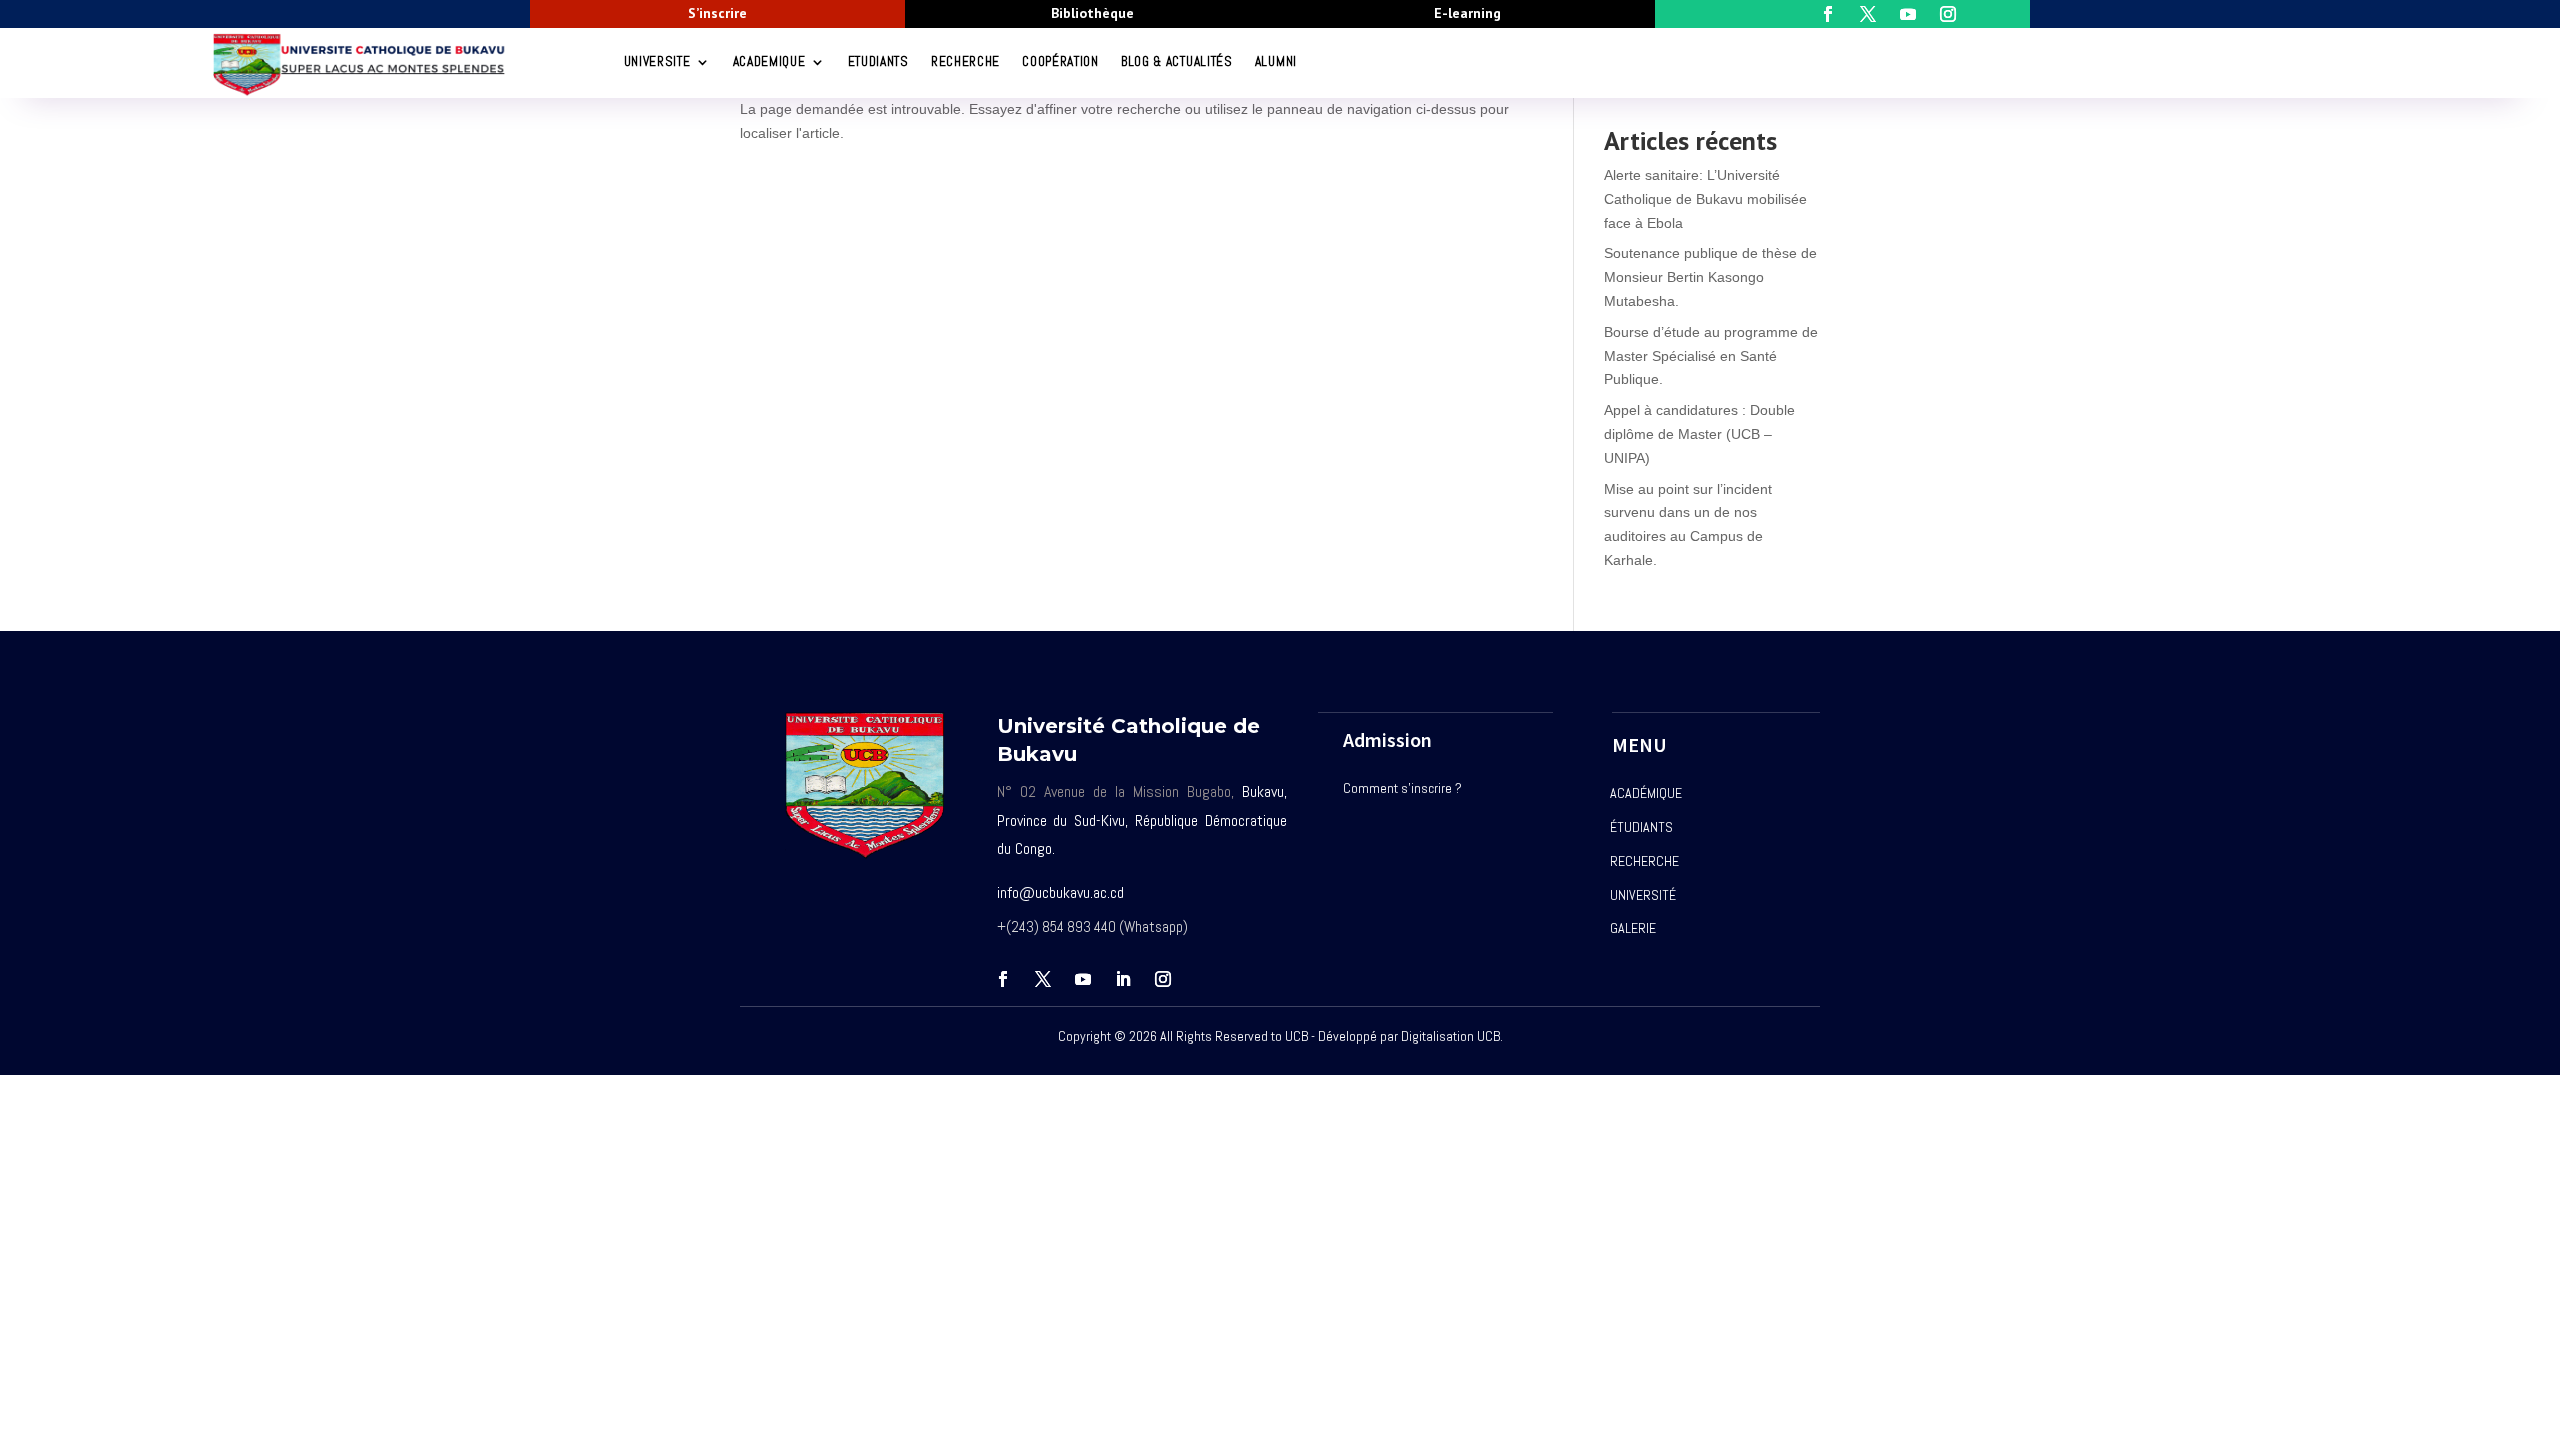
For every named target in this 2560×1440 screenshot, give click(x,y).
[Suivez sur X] (1043, 979)
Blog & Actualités (1177, 61)
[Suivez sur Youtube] (1083, 979)
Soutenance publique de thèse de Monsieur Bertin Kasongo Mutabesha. (1710, 277)
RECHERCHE (965, 61)
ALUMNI (1276, 61)
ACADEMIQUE (769, 61)
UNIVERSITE (657, 61)
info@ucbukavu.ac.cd (1060, 892)
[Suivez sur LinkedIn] (1123, 979)
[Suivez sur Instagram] (1163, 979)
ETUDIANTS (878, 61)
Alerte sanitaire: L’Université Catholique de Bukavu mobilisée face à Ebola (1705, 199)
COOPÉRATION (1060, 61)
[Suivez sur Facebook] (1003, 979)
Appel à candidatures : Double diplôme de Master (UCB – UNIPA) (1699, 434)
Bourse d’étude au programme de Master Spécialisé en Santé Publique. (1711, 356)
